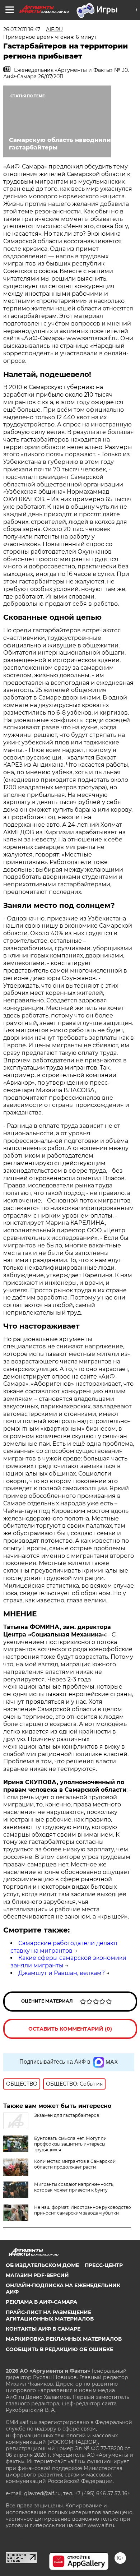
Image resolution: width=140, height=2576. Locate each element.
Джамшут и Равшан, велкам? (62, 1973)
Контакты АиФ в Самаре (43, 2329)
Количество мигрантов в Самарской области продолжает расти (75, 2164)
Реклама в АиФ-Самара (41, 2302)
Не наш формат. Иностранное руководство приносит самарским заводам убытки (83, 2210)
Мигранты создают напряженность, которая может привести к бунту (74, 2187)
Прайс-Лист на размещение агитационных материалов (50, 2316)
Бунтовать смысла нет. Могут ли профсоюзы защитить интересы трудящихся (70, 2144)
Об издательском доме (42, 2265)
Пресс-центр (104, 2265)
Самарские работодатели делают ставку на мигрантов (64, 1947)
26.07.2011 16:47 (22, 29)
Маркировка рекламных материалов (64, 2339)
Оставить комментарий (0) (70, 2029)
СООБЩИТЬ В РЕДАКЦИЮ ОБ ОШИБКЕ (59, 2349)
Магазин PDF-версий (37, 2275)
